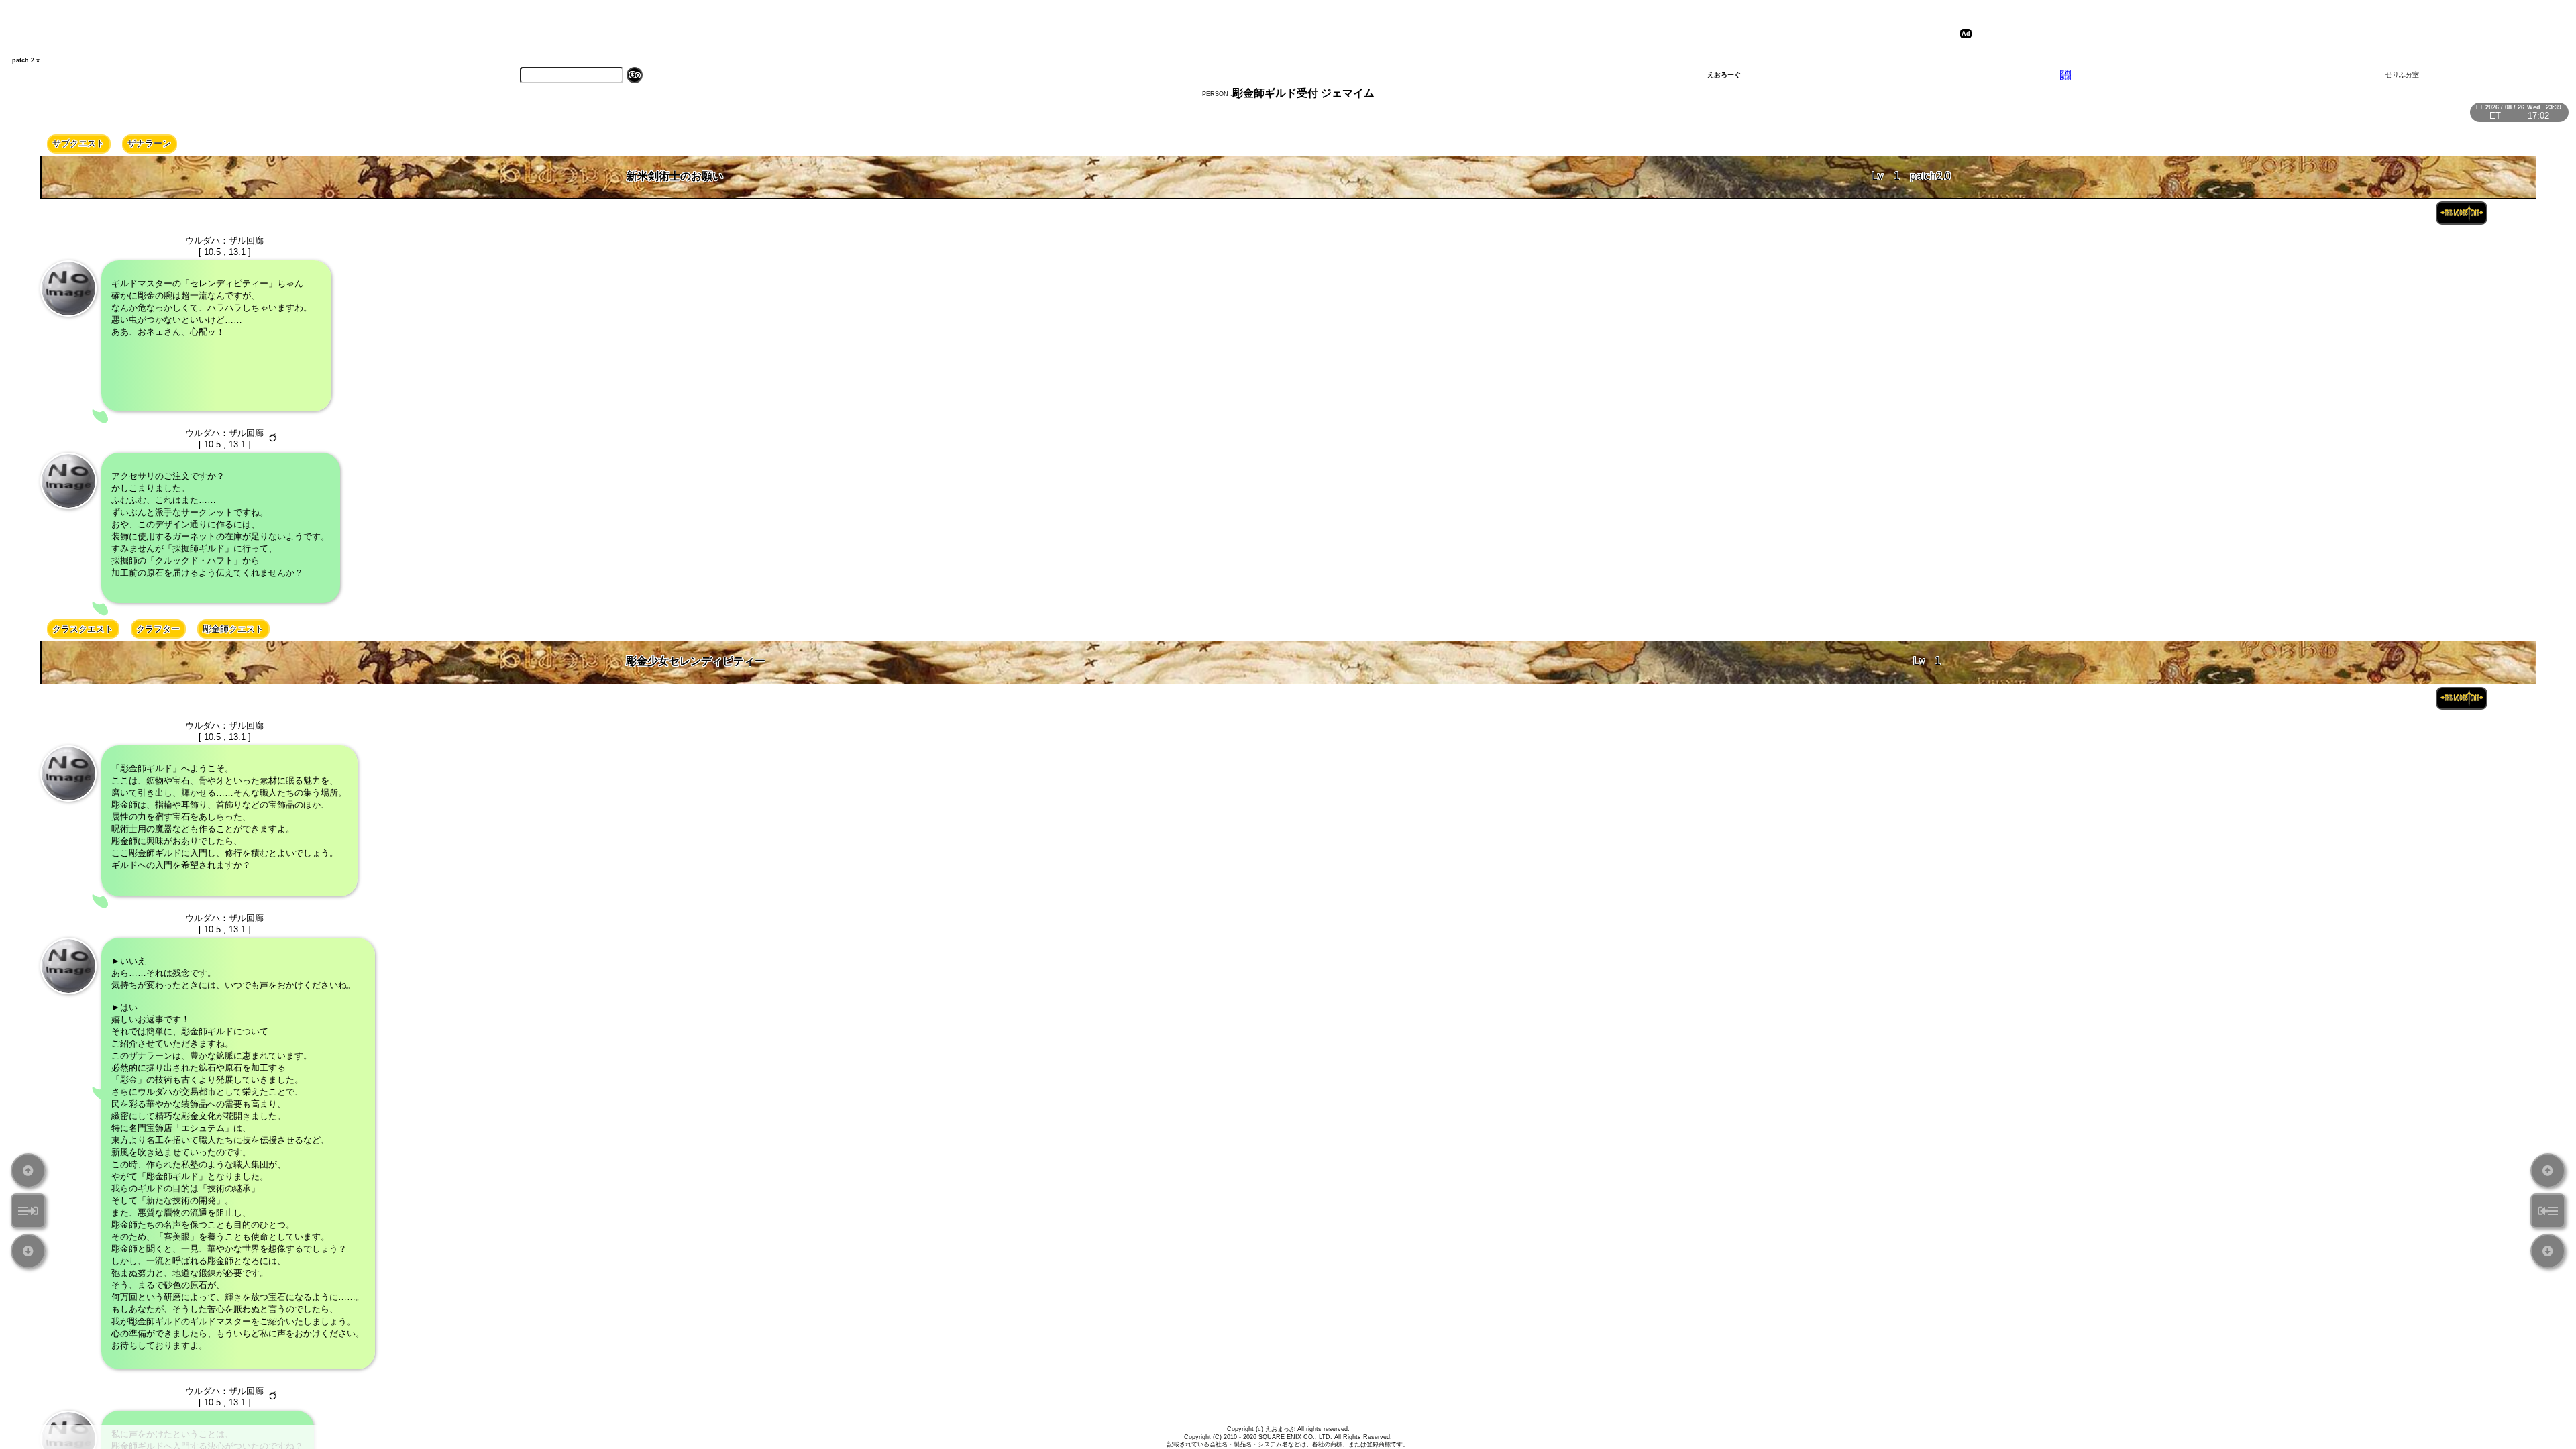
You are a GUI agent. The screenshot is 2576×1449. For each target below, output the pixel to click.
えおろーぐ (1724, 75)
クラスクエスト (83, 629)
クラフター (158, 629)
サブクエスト (78, 143)
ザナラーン (149, 143)
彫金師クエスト (233, 629)
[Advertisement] (2216, 34)
